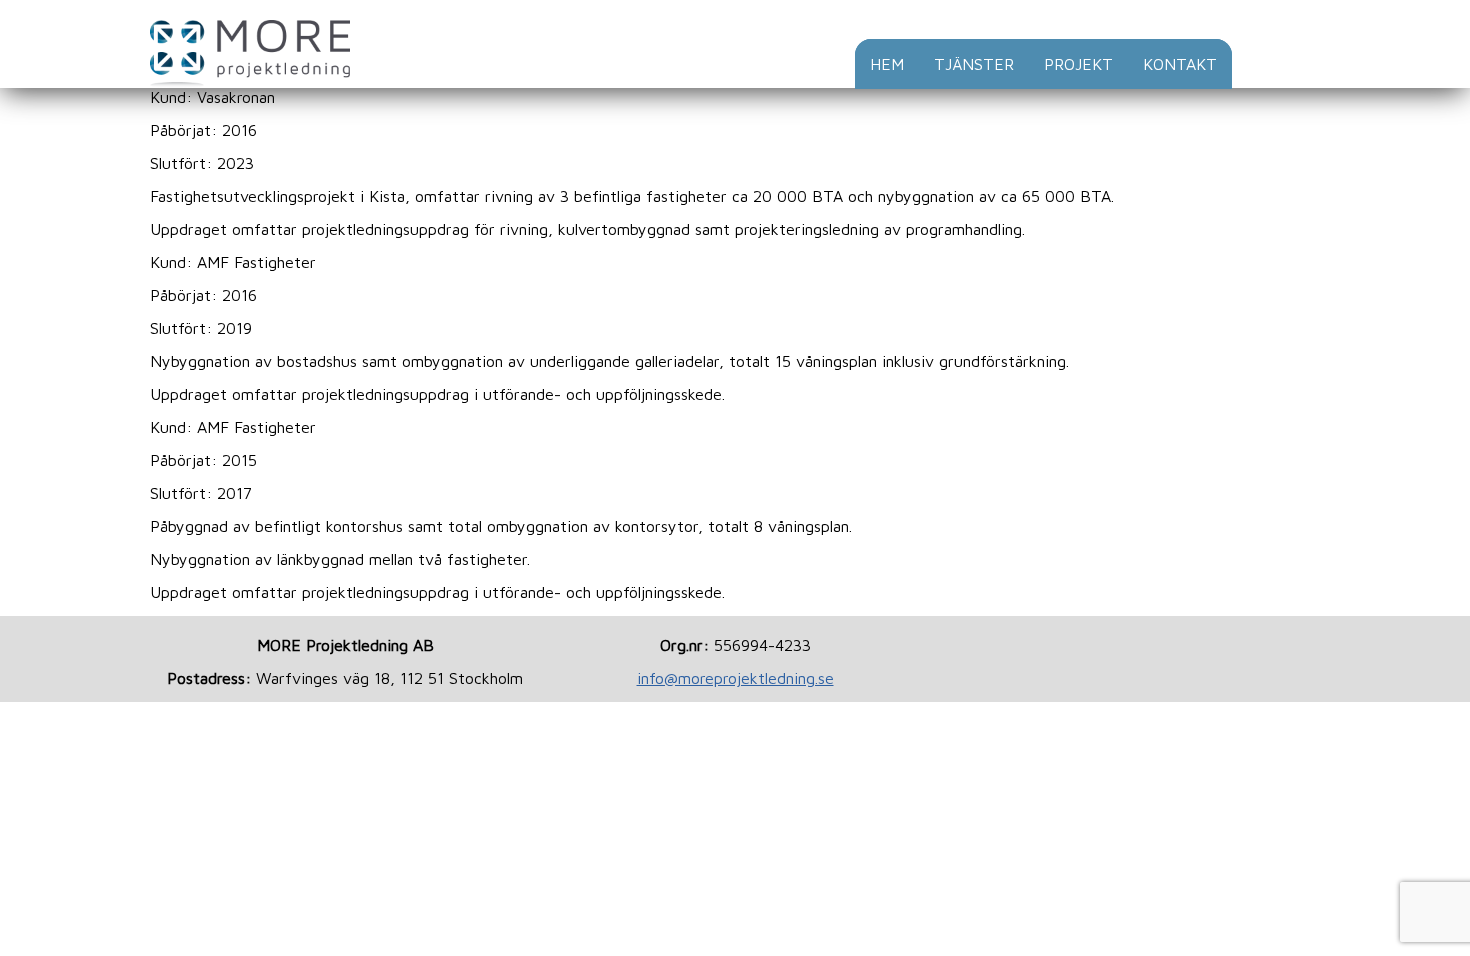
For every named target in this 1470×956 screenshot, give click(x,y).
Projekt (1078, 64)
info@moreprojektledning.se (735, 678)
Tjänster (974, 64)
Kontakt (1180, 64)
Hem (887, 64)
